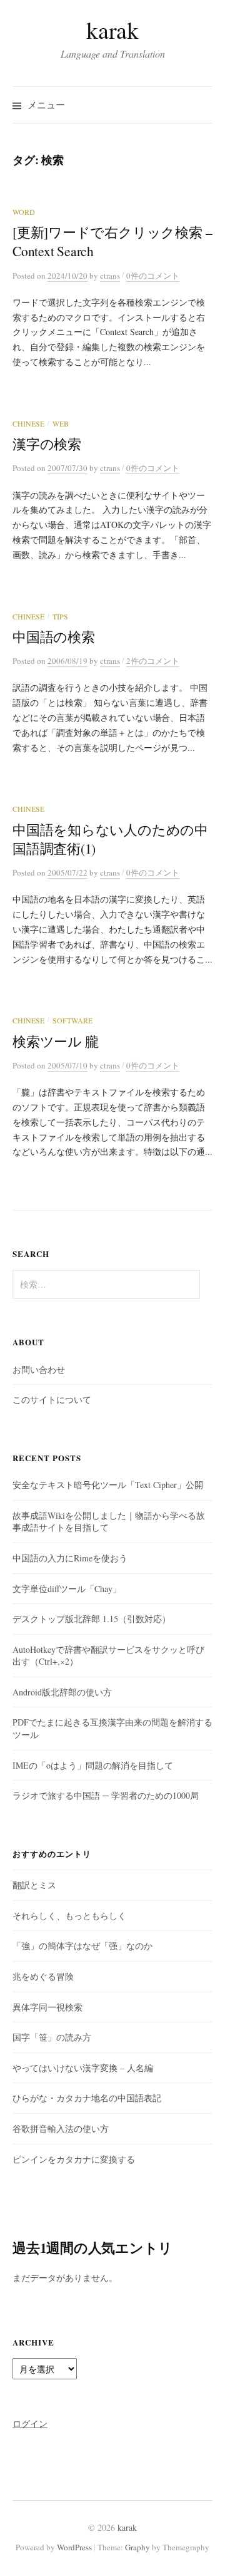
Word (24, 212)
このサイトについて (52, 1399)
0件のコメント (153, 276)
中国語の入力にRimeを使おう (70, 1558)
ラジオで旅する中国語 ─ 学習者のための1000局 (106, 1795)
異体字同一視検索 (47, 2007)
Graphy (137, 2547)
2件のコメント (153, 661)
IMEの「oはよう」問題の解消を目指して (93, 1765)
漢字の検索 (47, 444)
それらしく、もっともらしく (69, 1916)
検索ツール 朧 (56, 1041)
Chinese (28, 423)
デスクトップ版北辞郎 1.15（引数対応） (92, 1619)
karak (112, 30)
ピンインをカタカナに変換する (74, 2159)
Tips (60, 616)
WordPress (74, 2547)
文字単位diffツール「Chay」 (67, 1589)
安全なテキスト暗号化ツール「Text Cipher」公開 (108, 1485)
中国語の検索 (54, 637)
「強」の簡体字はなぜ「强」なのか (82, 1946)
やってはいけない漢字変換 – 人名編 (83, 2068)
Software (72, 1020)
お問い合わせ (39, 1369)
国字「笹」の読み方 (52, 2037)
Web (61, 423)
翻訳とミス (34, 1885)
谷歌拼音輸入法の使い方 (61, 2129)
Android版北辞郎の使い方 (62, 1692)
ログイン (30, 2423)
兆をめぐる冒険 (43, 1976)
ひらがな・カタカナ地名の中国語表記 (87, 2098)
